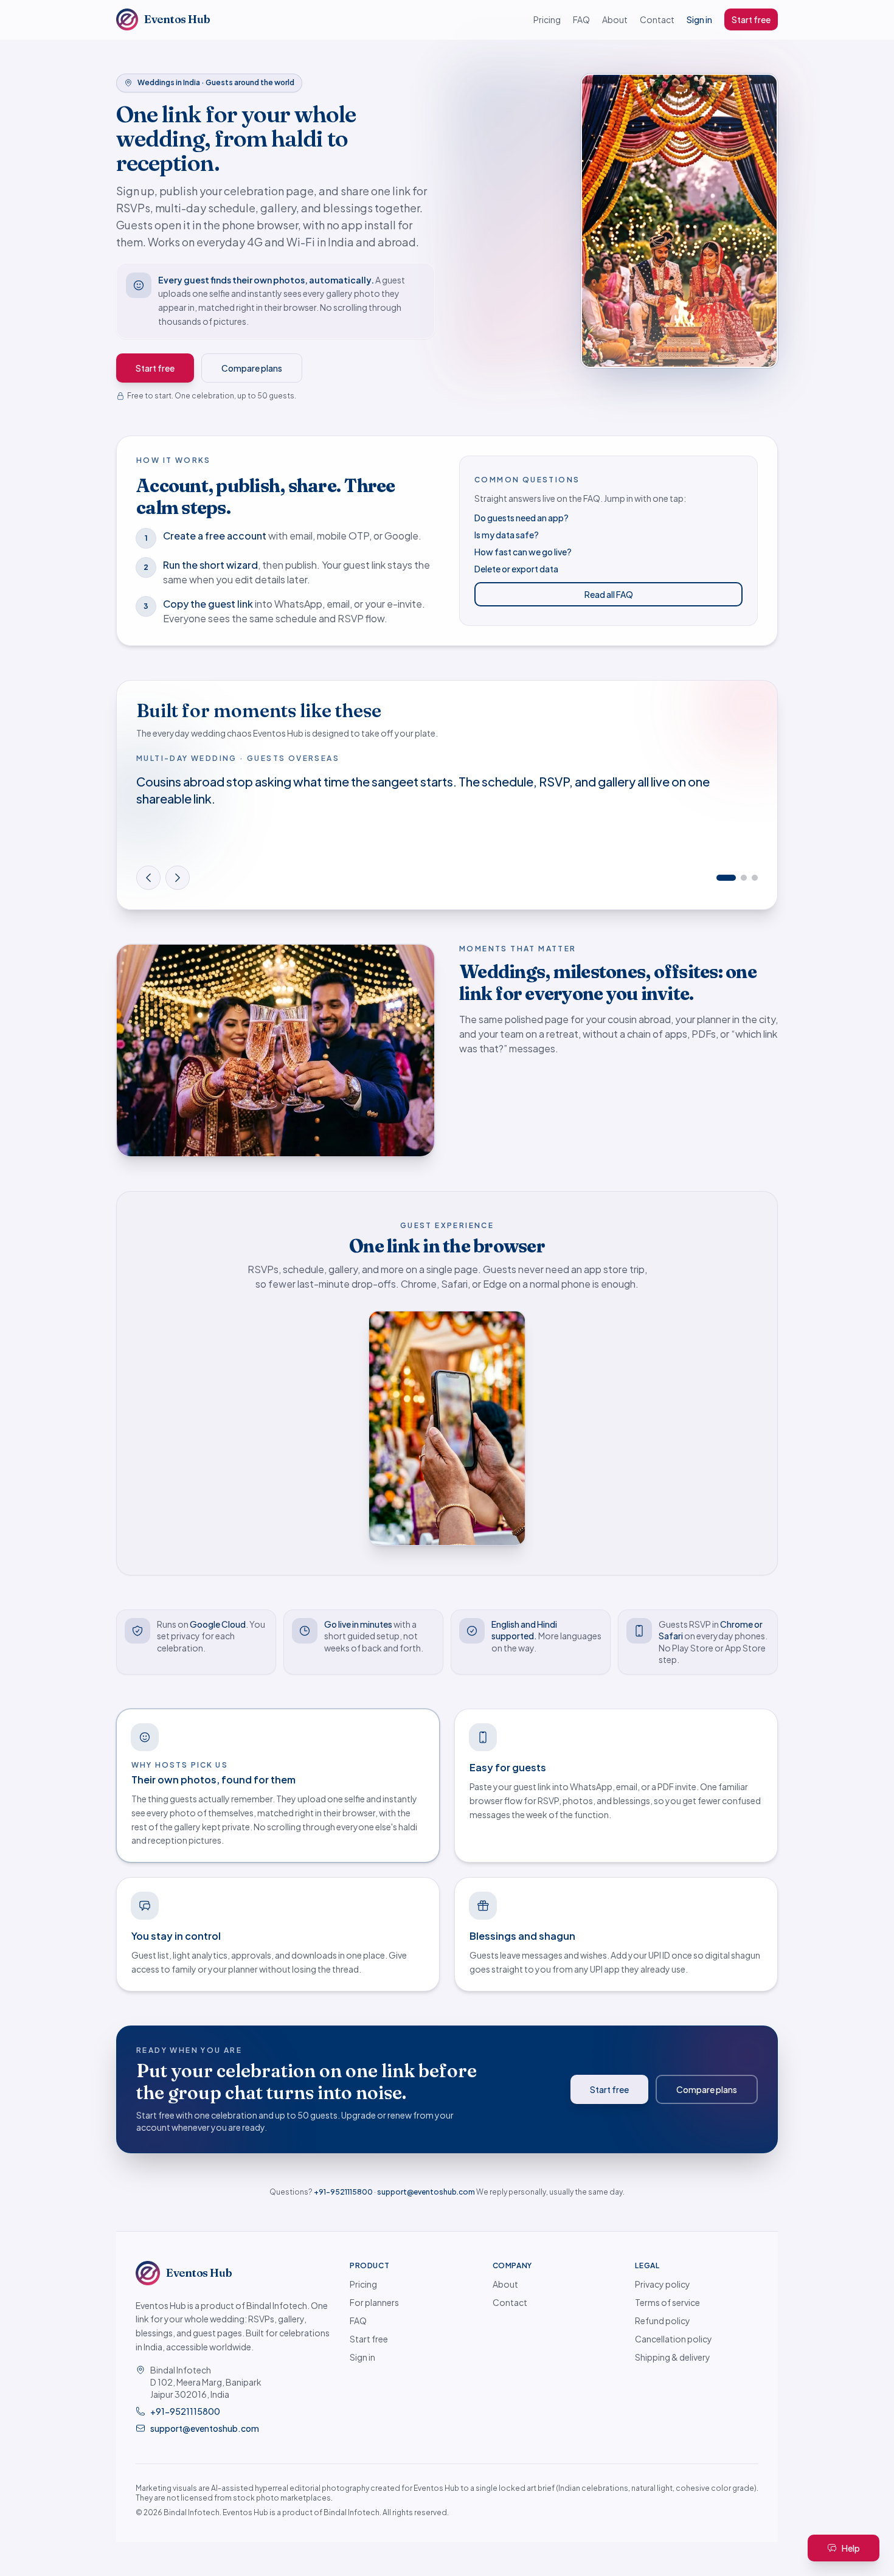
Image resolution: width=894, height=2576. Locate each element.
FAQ (581, 19)
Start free (751, 19)
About (615, 19)
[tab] (719, 878)
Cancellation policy (674, 2339)
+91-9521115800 (343, 2192)
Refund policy (663, 2321)
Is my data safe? (507, 535)
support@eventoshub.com (426, 2192)
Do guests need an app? (521, 518)
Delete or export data (516, 569)
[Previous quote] (148, 878)
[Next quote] (178, 878)
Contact (657, 19)
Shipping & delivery (673, 2357)
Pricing (547, 19)
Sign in (699, 19)
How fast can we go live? (523, 552)
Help (851, 2548)
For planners (374, 2302)
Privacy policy (663, 2284)
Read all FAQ (609, 594)
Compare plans (252, 368)
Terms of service (667, 2302)
